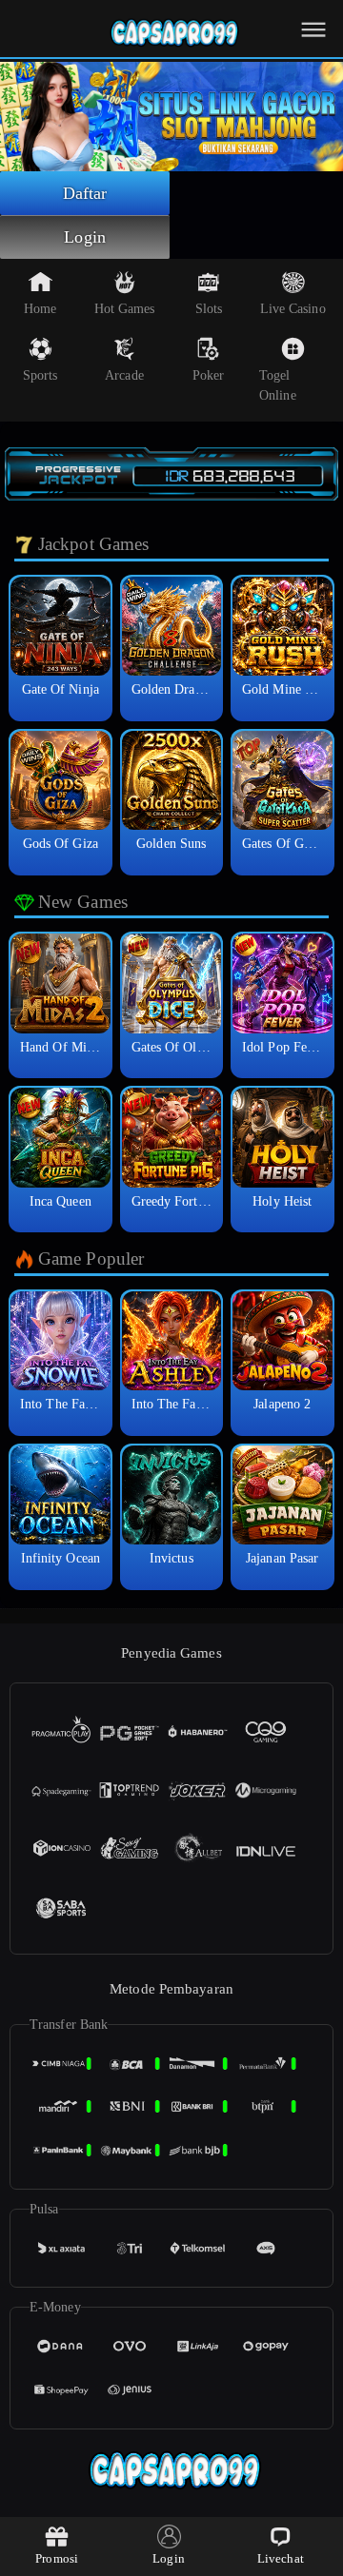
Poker (209, 375)
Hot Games (125, 309)
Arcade (124, 375)
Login (85, 237)
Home (40, 309)
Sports (40, 375)
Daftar (85, 193)
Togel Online (278, 385)
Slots (209, 309)
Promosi (57, 2558)
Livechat (281, 2558)
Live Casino (293, 309)
